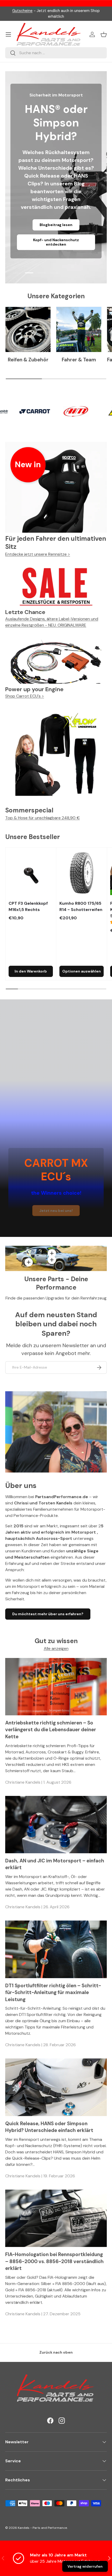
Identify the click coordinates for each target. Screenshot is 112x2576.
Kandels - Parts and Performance (42, 2528)
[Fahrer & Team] (79, 329)
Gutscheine (22, 11)
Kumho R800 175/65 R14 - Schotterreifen (81, 906)
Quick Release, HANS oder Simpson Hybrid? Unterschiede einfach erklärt (49, 2127)
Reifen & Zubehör (28, 360)
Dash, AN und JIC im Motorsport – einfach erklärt (55, 1864)
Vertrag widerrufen (85, 2566)
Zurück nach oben (56, 2352)
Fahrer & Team (79, 360)
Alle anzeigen (56, 1648)
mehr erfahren (56, 244)
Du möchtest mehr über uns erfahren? (48, 1614)
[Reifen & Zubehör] (28, 329)
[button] (104, 34)
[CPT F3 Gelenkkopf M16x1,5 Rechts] (31, 873)
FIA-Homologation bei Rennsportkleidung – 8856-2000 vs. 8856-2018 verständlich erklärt (54, 2261)
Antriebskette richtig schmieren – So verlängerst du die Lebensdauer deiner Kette (51, 1730)
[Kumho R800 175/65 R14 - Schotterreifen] (82, 873)
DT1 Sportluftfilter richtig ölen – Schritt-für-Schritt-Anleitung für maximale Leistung (53, 1992)
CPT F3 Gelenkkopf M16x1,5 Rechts (28, 906)
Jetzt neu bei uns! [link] (56, 1211)
